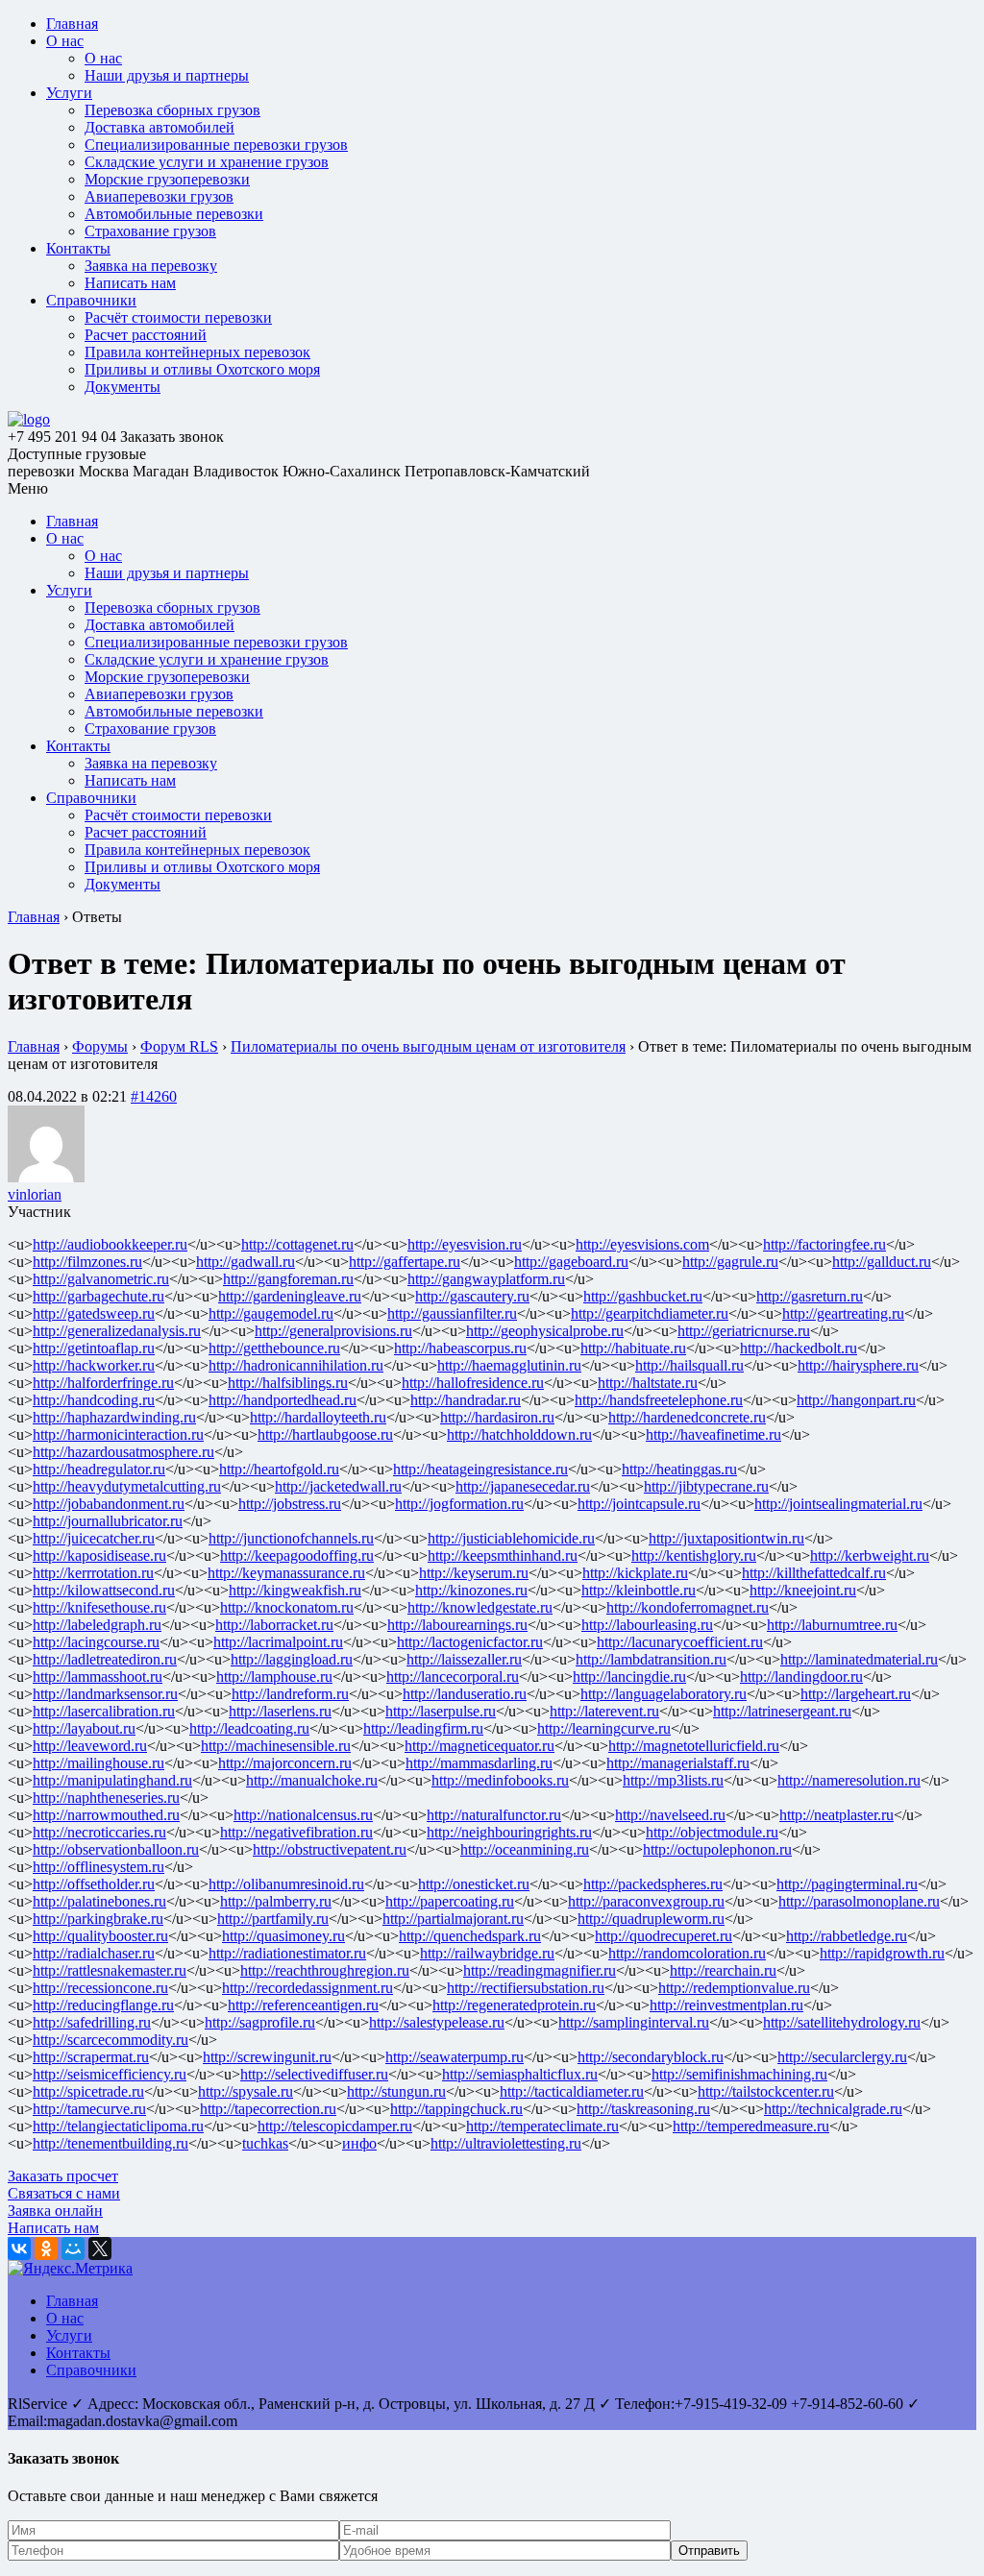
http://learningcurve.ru (604, 1728)
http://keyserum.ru (474, 1573)
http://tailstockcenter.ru (766, 2091)
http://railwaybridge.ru (487, 1953)
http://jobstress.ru (290, 1504)
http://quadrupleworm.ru (651, 1919)
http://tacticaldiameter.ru (572, 2091)
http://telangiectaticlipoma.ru (118, 2126)
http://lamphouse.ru (274, 1677)
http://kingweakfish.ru (295, 1590)
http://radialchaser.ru (94, 1953)
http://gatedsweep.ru (94, 1313)
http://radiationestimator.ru (287, 1953)
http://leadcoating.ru (249, 1728)
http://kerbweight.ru (870, 1555)
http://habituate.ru (633, 1348)
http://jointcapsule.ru (639, 1504)
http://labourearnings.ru (457, 1625)
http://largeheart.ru (856, 1694)
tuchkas (265, 2143)
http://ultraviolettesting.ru (506, 2143)
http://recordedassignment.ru (307, 1988)
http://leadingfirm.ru (423, 1728)
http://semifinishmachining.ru (739, 2074)
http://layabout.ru (84, 1728)
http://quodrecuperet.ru (664, 1936)
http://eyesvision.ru (465, 1244)
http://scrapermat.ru (91, 2057)
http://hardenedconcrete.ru (687, 1417)
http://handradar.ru (466, 1400)
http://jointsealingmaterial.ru (838, 1504)
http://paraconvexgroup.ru (646, 1901)
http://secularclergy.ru (842, 2057)
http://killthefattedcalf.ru (814, 1573)
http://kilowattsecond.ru (104, 1590)
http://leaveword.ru (90, 1746)
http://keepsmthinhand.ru (503, 1555)
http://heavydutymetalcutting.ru (127, 1486)
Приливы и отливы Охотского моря (202, 369)
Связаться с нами (64, 2193)
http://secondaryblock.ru (651, 2057)
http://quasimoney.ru (283, 1936)
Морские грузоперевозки (167, 179)
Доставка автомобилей (160, 127)
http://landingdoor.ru (801, 1677)
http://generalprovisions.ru (333, 1331)
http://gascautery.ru (472, 1296)
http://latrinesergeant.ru (782, 1711)
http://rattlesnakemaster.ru (110, 1970)
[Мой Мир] (73, 2248)
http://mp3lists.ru (673, 1780)
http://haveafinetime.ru (713, 1434)
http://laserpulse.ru (441, 1711)
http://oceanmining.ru (525, 1849)
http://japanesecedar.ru (523, 1486)
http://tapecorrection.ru (268, 2109)
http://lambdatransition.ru (651, 1659)
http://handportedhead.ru (283, 1400)
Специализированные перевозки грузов (216, 145)
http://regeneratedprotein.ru (514, 2005)
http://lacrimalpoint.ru (278, 1642)
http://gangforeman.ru (288, 1279)
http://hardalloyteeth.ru (318, 1417)
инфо (359, 2143)
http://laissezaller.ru (464, 1659)
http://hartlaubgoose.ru (325, 1434)
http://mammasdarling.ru (479, 1763)
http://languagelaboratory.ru (664, 1694)
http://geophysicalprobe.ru (545, 1331)
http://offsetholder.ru (94, 1884)
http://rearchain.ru (723, 1970)
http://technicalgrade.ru (833, 2109)
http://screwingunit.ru (267, 2057)
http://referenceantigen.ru (303, 2005)
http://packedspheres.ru (653, 1884)
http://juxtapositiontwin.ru (726, 1538)
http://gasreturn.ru (810, 1296)
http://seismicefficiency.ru (110, 2074)
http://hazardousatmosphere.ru (123, 1452)
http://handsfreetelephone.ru (659, 1400)
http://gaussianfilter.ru (452, 1313)
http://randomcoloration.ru (687, 1953)
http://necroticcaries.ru (99, 1832)
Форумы (100, 1046)
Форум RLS (179, 1046)
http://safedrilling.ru (92, 2022)
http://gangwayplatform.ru (486, 1279)
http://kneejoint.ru (803, 1590)
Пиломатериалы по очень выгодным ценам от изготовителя (428, 1046)
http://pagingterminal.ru (847, 1884)
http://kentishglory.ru (694, 1555)
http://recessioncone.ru (100, 1988)
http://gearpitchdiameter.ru (650, 1313)
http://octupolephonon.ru (717, 1849)
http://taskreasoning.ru (643, 2109)
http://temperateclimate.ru (542, 2126)
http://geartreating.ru (843, 1313)
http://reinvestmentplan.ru (726, 2005)
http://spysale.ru (246, 2091)
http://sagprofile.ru (260, 2022)
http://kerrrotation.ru (93, 1573)
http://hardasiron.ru (497, 1417)
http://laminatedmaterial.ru (859, 1659)
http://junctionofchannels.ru (291, 1538)
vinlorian (35, 1194)
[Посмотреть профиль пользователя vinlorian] (46, 1177)
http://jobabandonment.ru (109, 1504)
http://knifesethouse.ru (99, 1607)
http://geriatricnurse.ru (744, 1331)
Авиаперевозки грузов (159, 196)
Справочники (91, 300)
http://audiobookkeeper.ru (110, 1244)
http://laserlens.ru (280, 1711)
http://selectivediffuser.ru (314, 2074)
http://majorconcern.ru (285, 1763)
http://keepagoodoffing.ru (297, 1555)
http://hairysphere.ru (858, 1365)
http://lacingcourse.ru (96, 1642)
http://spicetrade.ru (88, 2091)
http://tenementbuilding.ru (111, 2143)
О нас (65, 41)
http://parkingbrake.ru (98, 1919)
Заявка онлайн (55, 2211)
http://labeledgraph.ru (97, 1625)
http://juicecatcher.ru (94, 1538)
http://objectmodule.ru (712, 1832)
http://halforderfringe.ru (103, 1383)
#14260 (154, 1096)
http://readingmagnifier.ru (540, 1970)
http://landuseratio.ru (465, 1694)
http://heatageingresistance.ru (480, 1469)
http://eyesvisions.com (642, 1244)
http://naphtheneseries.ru (106, 1798)
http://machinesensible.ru (276, 1746)
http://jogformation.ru (459, 1504)
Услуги (69, 93)
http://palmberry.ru (276, 1901)
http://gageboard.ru (571, 1262)
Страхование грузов (150, 231)
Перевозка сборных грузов (172, 110)
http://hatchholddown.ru (519, 1434)
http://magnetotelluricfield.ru (694, 1746)
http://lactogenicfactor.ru (470, 1642)
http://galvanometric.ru (101, 1279)
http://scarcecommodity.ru (111, 2040)
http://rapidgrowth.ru (882, 1953)
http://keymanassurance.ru (286, 1573)
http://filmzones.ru (87, 1262)
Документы (123, 387)
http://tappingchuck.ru (456, 2109)
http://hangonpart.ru (856, 1400)
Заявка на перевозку (151, 266)
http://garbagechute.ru (98, 1296)
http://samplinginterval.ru (634, 2022)
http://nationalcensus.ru (303, 1815)
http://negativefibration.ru (296, 1832)
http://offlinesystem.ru (98, 1867)
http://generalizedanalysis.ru (117, 1331)
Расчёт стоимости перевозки (178, 317)
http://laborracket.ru (274, 1625)
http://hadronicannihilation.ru (296, 1365)
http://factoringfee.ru (824, 1244)
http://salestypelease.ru (437, 2022)
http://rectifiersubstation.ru (526, 1988)
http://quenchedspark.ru (470, 1936)
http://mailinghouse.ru (98, 1763)
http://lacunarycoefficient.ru (680, 1642)
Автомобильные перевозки (174, 214)
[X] (100, 2248)
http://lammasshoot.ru (98, 1677)
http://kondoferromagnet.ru (688, 1607)
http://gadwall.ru (246, 1262)
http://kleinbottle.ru (639, 1590)
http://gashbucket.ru (643, 1296)
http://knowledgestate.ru (480, 1607)
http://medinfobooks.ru (500, 1780)
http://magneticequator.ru (480, 1746)
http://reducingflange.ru (103, 2005)
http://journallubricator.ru (108, 1521)
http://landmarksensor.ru (105, 1694)
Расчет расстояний (146, 335)
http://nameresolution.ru (849, 1780)
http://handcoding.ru (94, 1400)
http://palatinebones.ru (99, 1901)
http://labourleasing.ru (647, 1625)
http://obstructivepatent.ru (330, 1849)
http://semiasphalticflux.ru (520, 2074)
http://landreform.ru (290, 1694)
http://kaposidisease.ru (99, 1555)
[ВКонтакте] (19, 2248)
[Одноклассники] (46, 2248)
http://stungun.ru (396, 2091)
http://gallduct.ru (882, 1262)
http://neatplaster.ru (836, 1815)
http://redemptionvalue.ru (734, 1988)
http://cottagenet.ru (297, 1244)
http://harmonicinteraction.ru (118, 1434)
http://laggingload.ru (292, 1659)
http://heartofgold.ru (279, 1469)
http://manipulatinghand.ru (112, 1780)
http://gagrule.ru (730, 1262)
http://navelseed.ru (670, 1815)
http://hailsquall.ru (689, 1365)
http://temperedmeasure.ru (751, 2126)
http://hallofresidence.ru (473, 1383)
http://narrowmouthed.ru (106, 1815)
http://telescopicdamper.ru (335, 2126)
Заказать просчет (63, 2176)
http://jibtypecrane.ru (706, 1486)
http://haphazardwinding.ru (114, 1417)
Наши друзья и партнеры (167, 75)
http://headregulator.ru (99, 1469)
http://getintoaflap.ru (94, 1348)
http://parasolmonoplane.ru (859, 1901)
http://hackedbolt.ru (799, 1348)
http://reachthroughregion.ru (325, 1970)
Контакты (78, 248)
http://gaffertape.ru (405, 1262)
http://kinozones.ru (471, 1590)
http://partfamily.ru (273, 1919)
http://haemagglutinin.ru (509, 1365)
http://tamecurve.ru (89, 2109)
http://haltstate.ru (648, 1383)
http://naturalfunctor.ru (494, 1815)
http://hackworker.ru (94, 1365)
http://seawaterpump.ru (455, 2057)
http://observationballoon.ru (116, 1849)
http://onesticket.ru (474, 1884)
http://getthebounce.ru (274, 1348)
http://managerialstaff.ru (678, 1763)
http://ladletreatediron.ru (105, 1659)
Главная (72, 24)
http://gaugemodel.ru (271, 1313)
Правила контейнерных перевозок (197, 352)
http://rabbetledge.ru (847, 1936)
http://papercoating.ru (450, 1901)
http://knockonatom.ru (287, 1607)
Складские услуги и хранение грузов (207, 162)
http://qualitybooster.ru (100, 1936)
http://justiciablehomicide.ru (511, 1538)
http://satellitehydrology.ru (842, 2022)
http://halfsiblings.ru (288, 1383)
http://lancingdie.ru (629, 1677)
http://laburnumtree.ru (832, 1625)
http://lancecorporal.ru (453, 1677)
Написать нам (130, 283)
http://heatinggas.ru (679, 1469)
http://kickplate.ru (635, 1573)
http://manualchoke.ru (312, 1780)
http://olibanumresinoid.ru (286, 1884)
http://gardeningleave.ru (290, 1296)
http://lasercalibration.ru (104, 1711)
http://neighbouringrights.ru (509, 1832)
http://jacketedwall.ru (338, 1486)
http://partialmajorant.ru (453, 1919)
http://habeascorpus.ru (460, 1348)
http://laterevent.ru (604, 1711)
